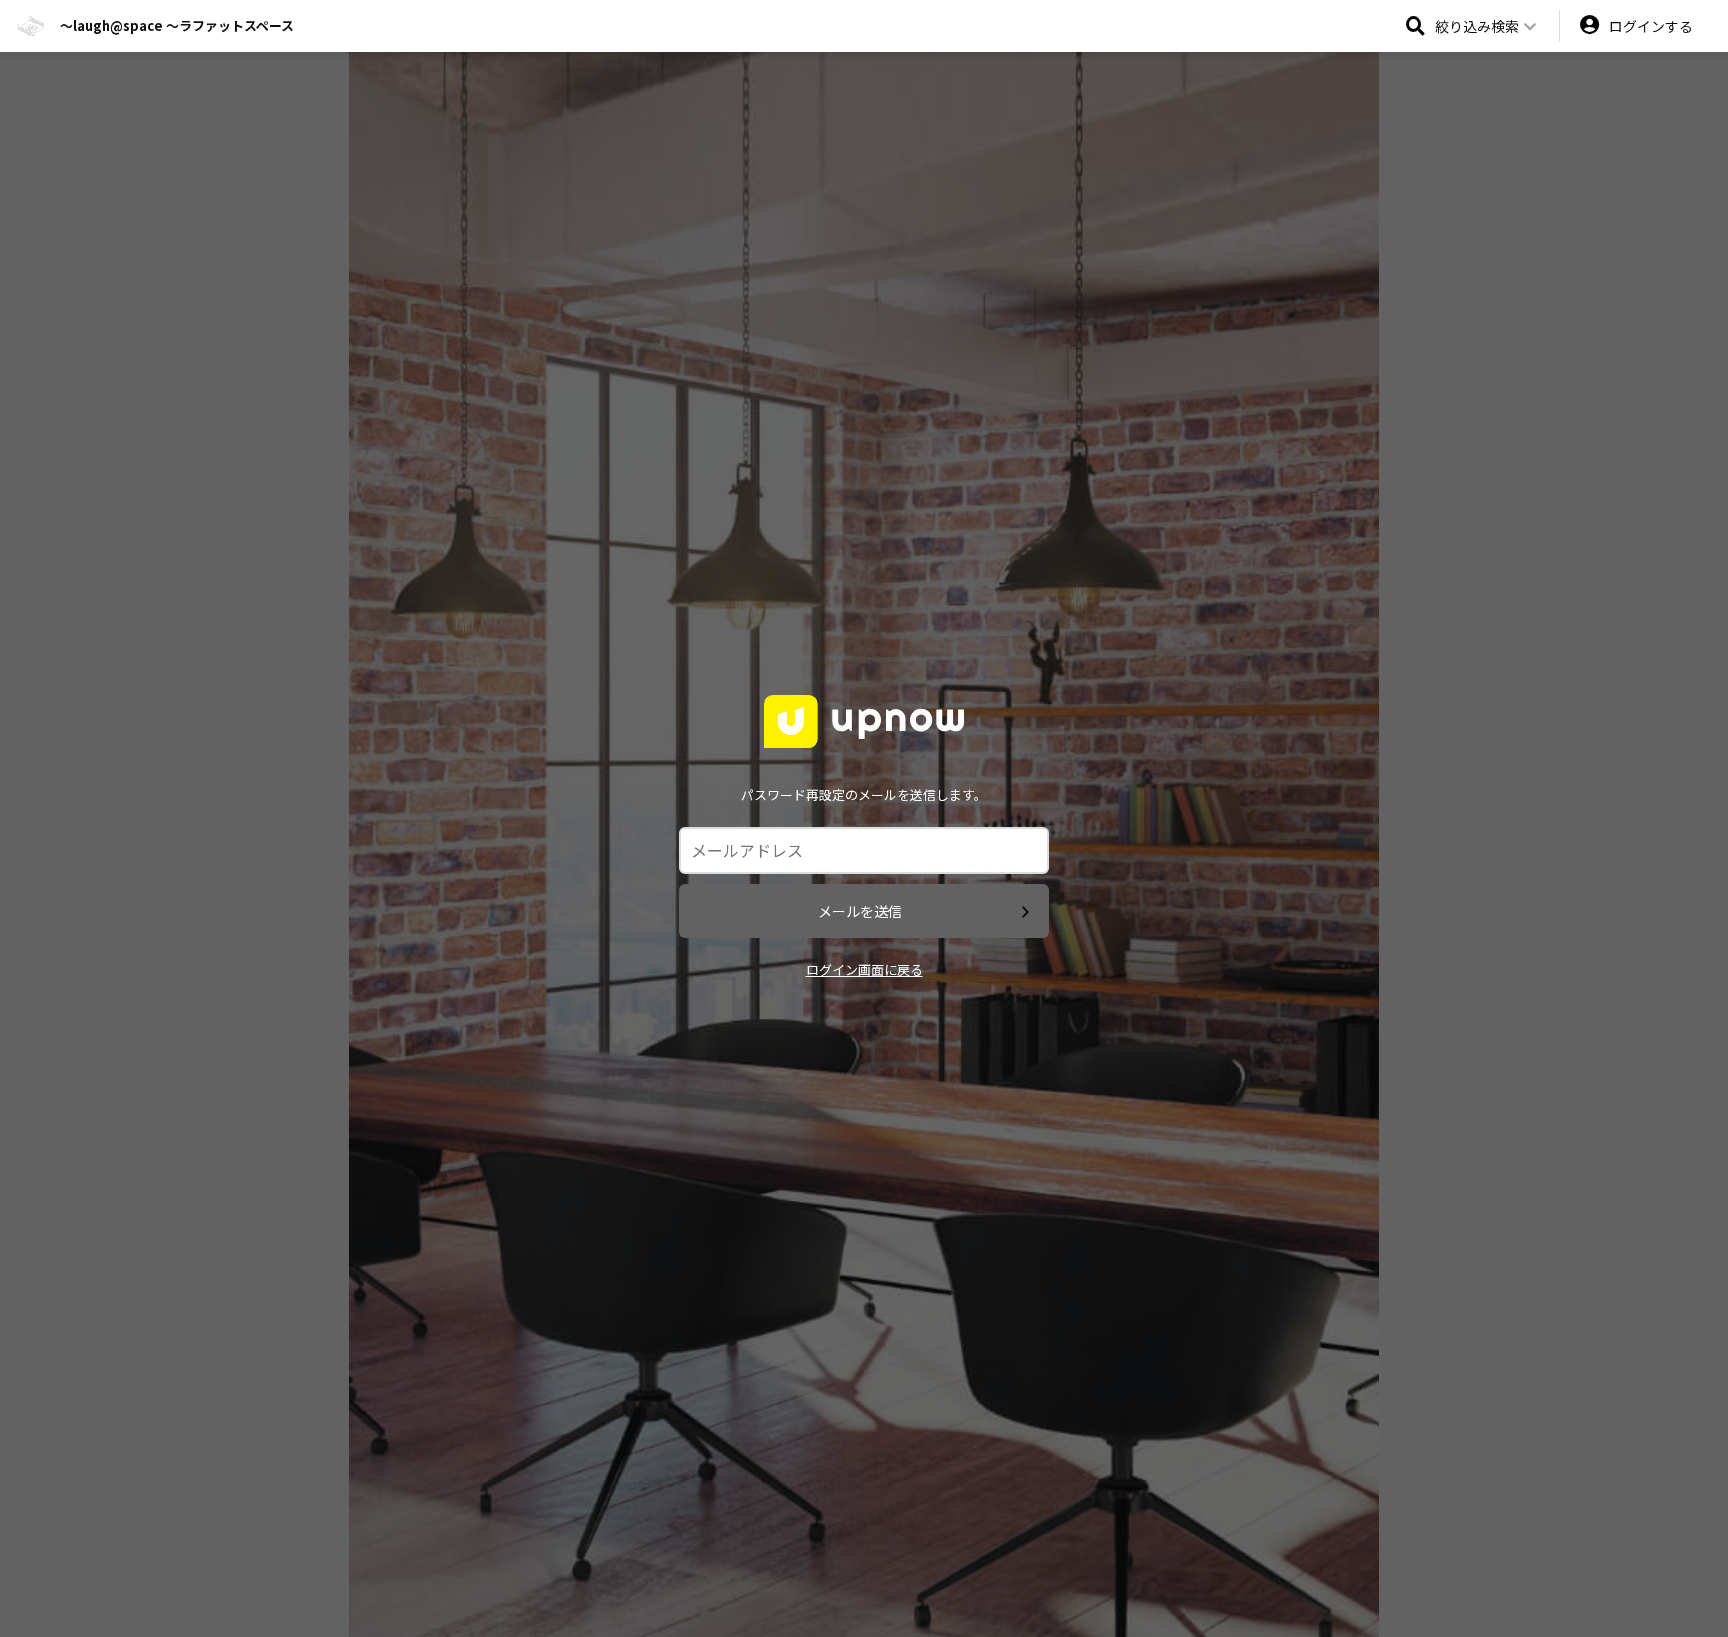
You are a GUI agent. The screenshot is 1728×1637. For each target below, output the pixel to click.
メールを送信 (860, 911)
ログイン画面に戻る (864, 969)
